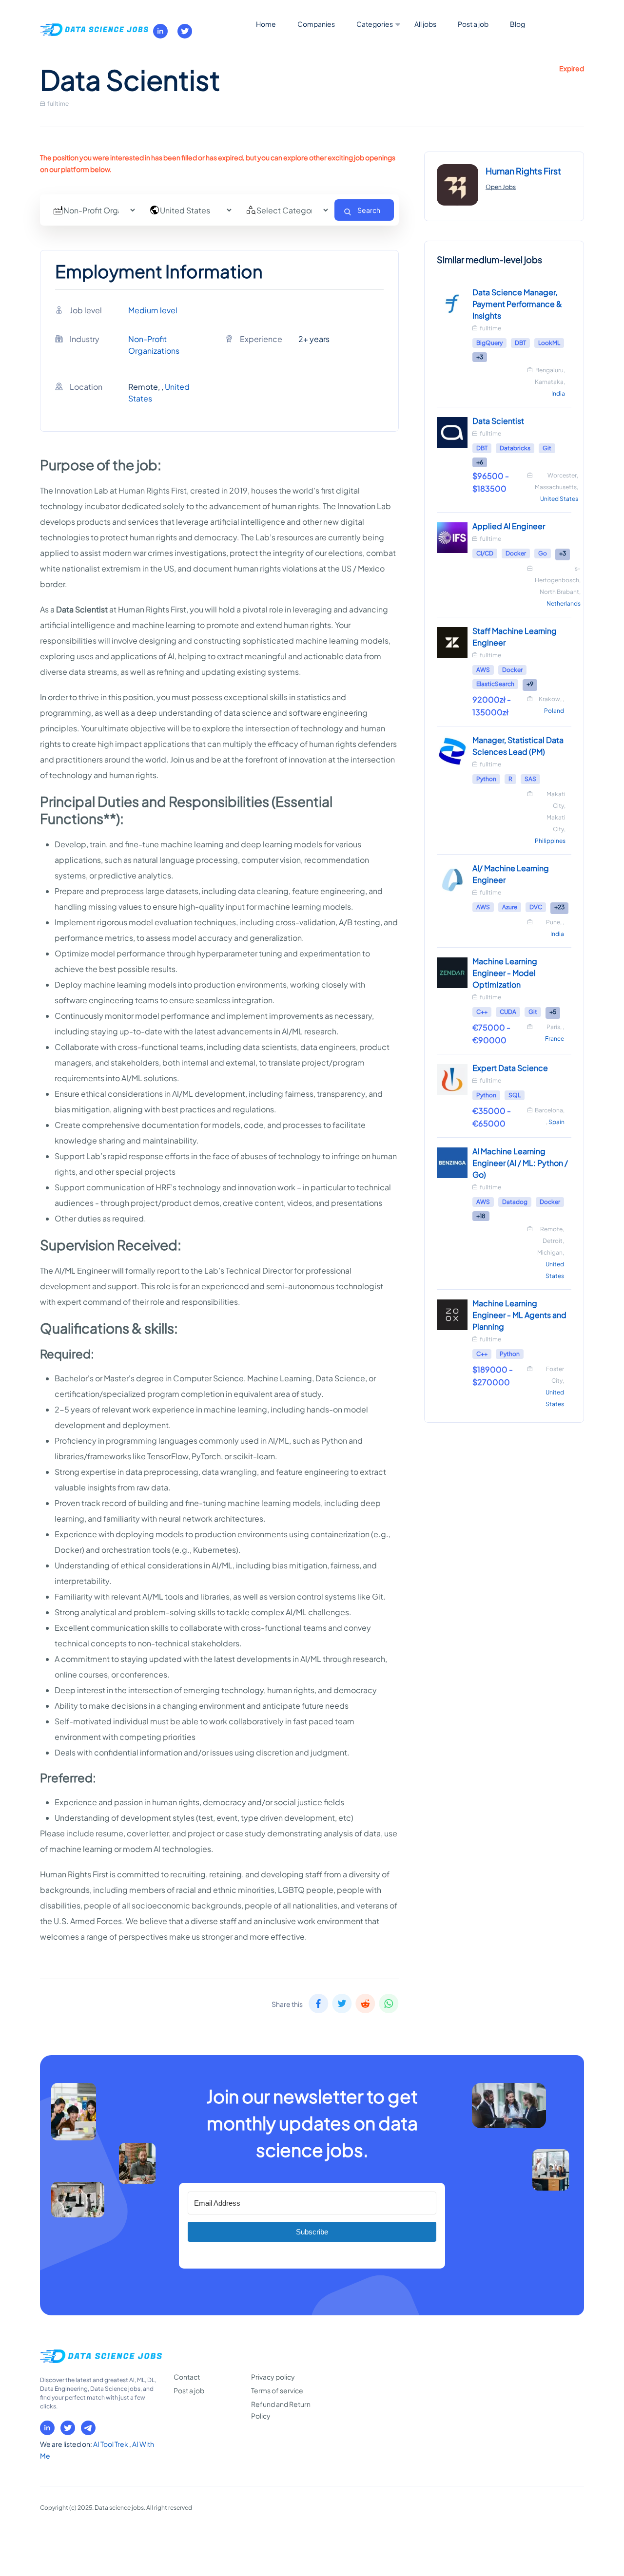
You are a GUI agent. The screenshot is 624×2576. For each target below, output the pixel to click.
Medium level (153, 310)
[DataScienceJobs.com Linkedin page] (160, 31)
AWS (483, 670)
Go (543, 553)
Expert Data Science (510, 1068)
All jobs (425, 24)
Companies (316, 24)
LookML (549, 343)
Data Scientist (498, 421)
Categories (375, 24)
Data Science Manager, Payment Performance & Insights (517, 304)
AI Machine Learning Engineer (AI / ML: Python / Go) (520, 1163)
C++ (482, 1012)
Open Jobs (501, 187)
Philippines (550, 841)
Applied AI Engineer (509, 526)
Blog (517, 24)
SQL (515, 1095)
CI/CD (485, 553)
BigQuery (489, 343)
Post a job (473, 24)
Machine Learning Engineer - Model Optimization (505, 973)
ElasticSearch (495, 684)
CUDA (508, 1012)
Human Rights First (523, 171)
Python (486, 779)
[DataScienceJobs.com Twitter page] (185, 31)
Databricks (515, 448)
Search (369, 210)
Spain (556, 1122)
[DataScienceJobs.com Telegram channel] (88, 2428)
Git (547, 448)
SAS (530, 779)
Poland (554, 711)
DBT (520, 343)
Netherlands (564, 603)
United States (559, 499)
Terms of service (277, 2390)
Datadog (515, 1202)
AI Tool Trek (111, 2444)
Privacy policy (273, 2377)
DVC (536, 907)
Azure (510, 907)
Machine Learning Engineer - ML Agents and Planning (519, 1315)
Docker (516, 553)
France (555, 1039)
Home (266, 24)
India (558, 393)
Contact (187, 2377)
